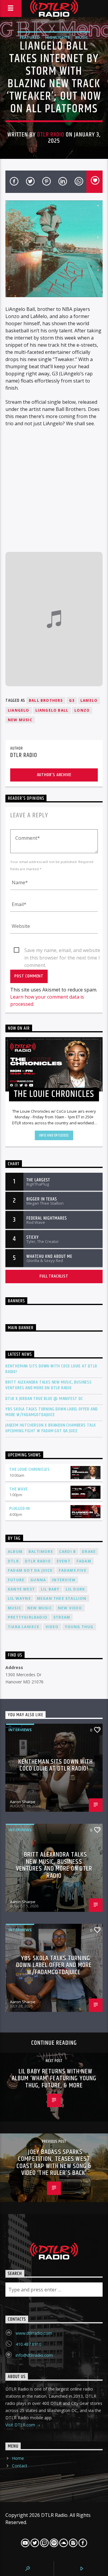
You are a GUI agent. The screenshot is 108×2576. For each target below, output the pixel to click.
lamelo (89, 700)
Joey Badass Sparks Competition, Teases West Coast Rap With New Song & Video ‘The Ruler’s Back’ (54, 2163)
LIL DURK (75, 1589)
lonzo (82, 710)
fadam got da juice (30, 1570)
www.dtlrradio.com (34, 2333)
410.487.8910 (28, 2344)
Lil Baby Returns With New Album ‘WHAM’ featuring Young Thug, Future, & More (54, 2078)
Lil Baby (50, 1589)
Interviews (20, 1730)
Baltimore (41, 1552)
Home (18, 2458)
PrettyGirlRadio (28, 1617)
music (15, 1608)
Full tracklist (54, 1276)
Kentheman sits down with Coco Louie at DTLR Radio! (51, 1369)
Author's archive (54, 775)
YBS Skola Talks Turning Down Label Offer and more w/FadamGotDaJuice (52, 1412)
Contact (20, 2466)
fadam (84, 1561)
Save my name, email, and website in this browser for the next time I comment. (62, 951)
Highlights (58, 37)
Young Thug (79, 1627)
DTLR (13, 1561)
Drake (89, 1552)
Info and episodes (54, 1135)
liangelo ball (52, 710)
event (64, 1561)
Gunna (38, 1580)
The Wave (18, 1489)
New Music (20, 720)
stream (62, 1617)
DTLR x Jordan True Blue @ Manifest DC (44, 1399)
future (16, 1580)
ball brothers (46, 700)
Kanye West (21, 1589)
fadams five (73, 1570)
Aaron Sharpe (23, 1802)
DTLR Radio (51, 135)
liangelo (19, 710)
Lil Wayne (19, 1598)
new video (70, 1608)
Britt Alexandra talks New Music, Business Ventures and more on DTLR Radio (49, 1385)
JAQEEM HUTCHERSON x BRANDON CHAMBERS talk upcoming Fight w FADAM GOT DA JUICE (51, 1428)
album (15, 1552)
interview (64, 1580)
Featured (30, 37)
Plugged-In (20, 1509)
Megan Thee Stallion (62, 1598)
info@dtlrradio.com (34, 2355)
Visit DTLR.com (21, 2425)
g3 (72, 700)
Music (82, 37)
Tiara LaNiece (24, 1627)
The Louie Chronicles (30, 1469)
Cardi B (67, 1552)
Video (52, 1627)
